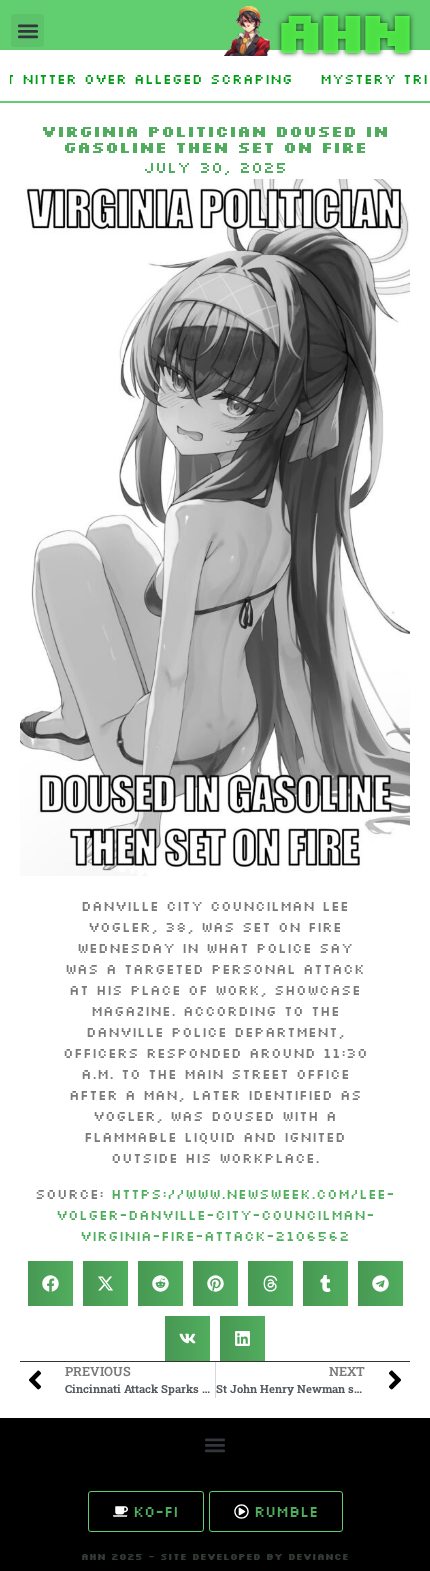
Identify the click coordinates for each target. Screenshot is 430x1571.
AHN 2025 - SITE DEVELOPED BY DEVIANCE (215, 1556)
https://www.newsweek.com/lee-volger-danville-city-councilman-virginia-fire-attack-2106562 (226, 1215)
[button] (27, 30)
